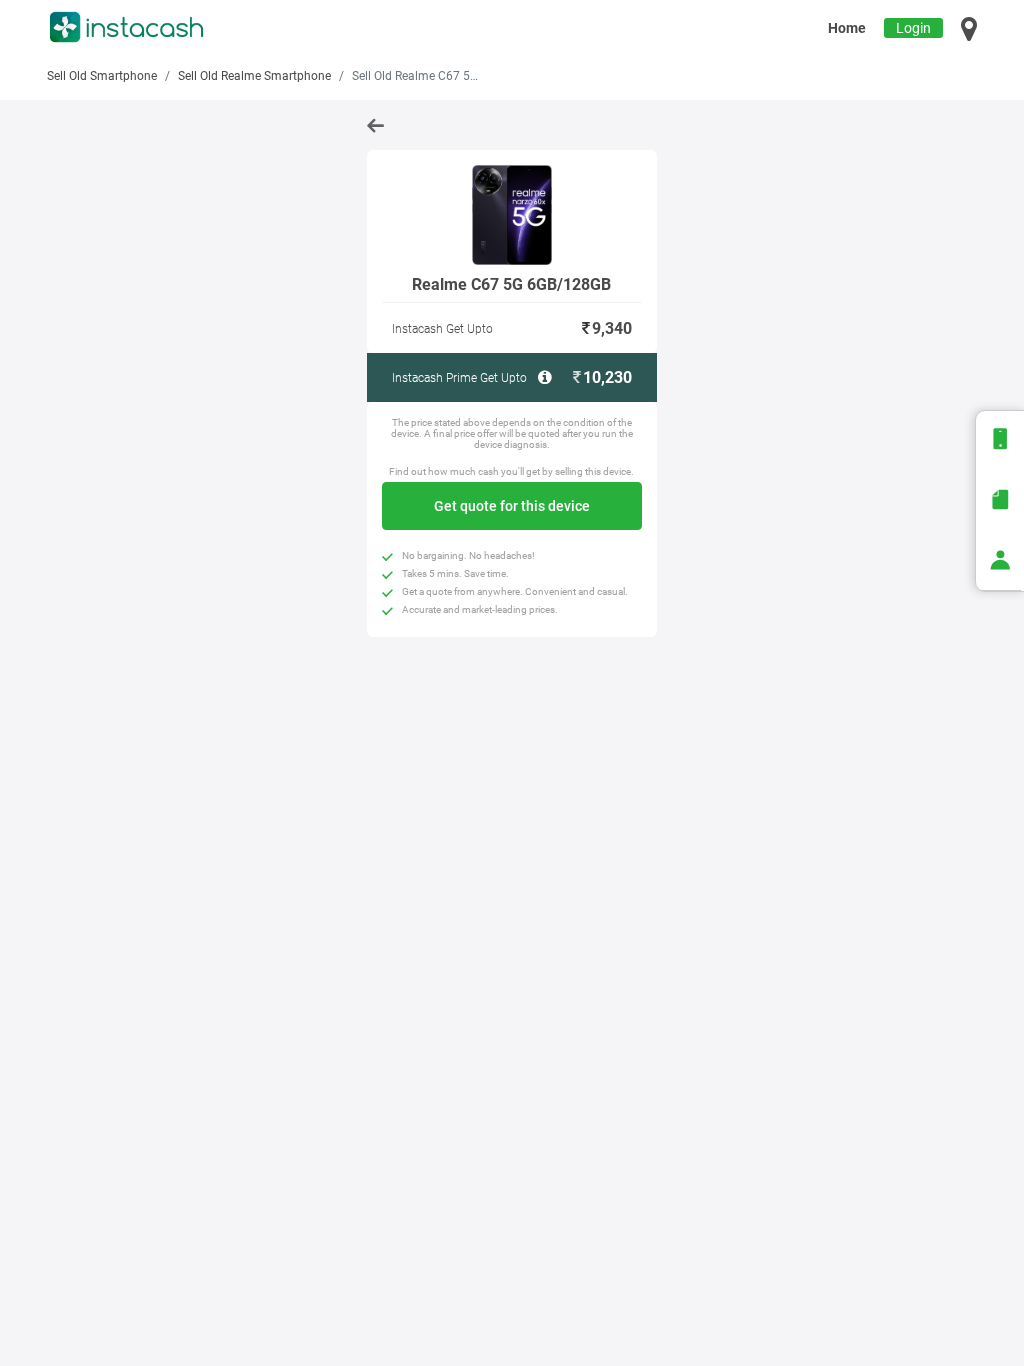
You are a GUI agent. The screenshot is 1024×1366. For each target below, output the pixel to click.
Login (913, 28)
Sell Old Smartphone (102, 76)
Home (847, 28)
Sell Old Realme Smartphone (254, 76)
